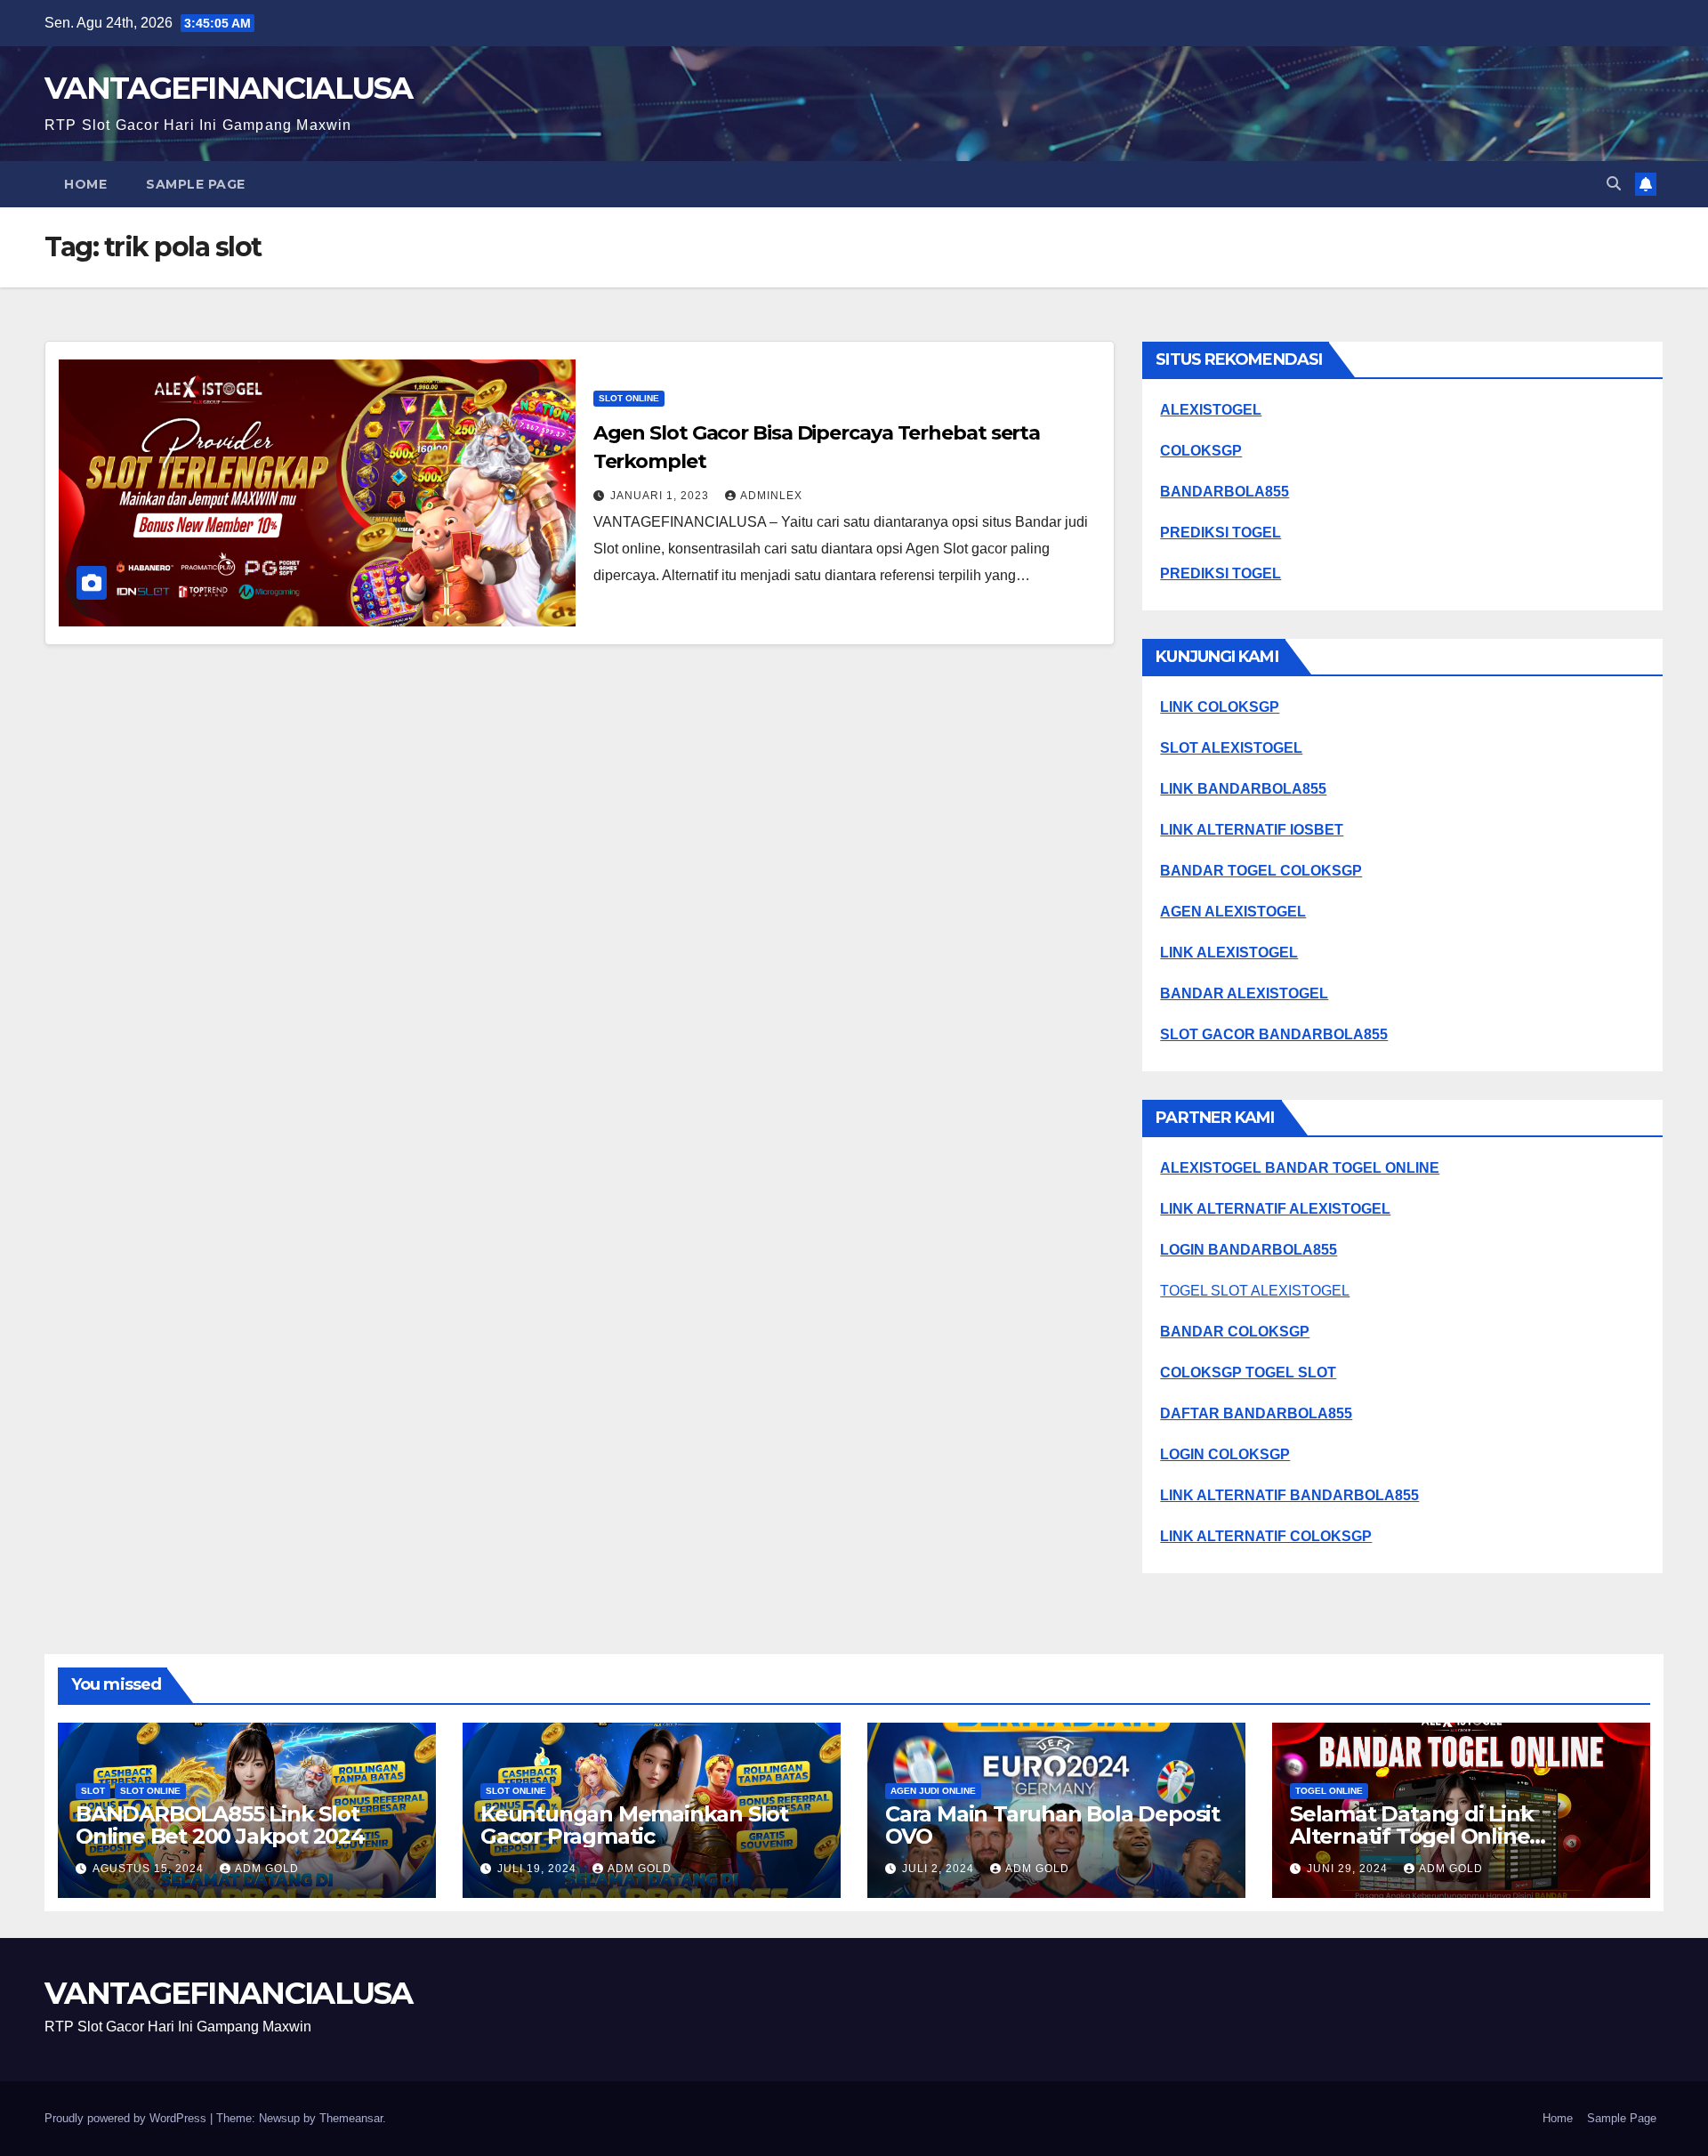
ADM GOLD (267, 1869)
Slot (93, 1791)
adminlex (771, 496)
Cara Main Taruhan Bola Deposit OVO (1052, 1825)
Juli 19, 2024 (539, 1869)
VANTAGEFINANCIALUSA (229, 88)
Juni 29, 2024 (1349, 1869)
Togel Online (1329, 1791)
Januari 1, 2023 (661, 496)
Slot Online (629, 398)
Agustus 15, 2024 (150, 1869)
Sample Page (196, 184)
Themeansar (351, 2118)
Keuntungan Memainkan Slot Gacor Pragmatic (634, 1825)
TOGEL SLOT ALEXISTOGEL (1255, 1291)
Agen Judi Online (933, 1791)
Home (85, 184)
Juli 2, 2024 (940, 1869)
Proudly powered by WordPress (127, 2118)
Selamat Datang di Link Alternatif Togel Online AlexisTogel (1412, 1836)
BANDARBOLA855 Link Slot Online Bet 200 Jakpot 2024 (220, 1825)
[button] (1614, 184)
